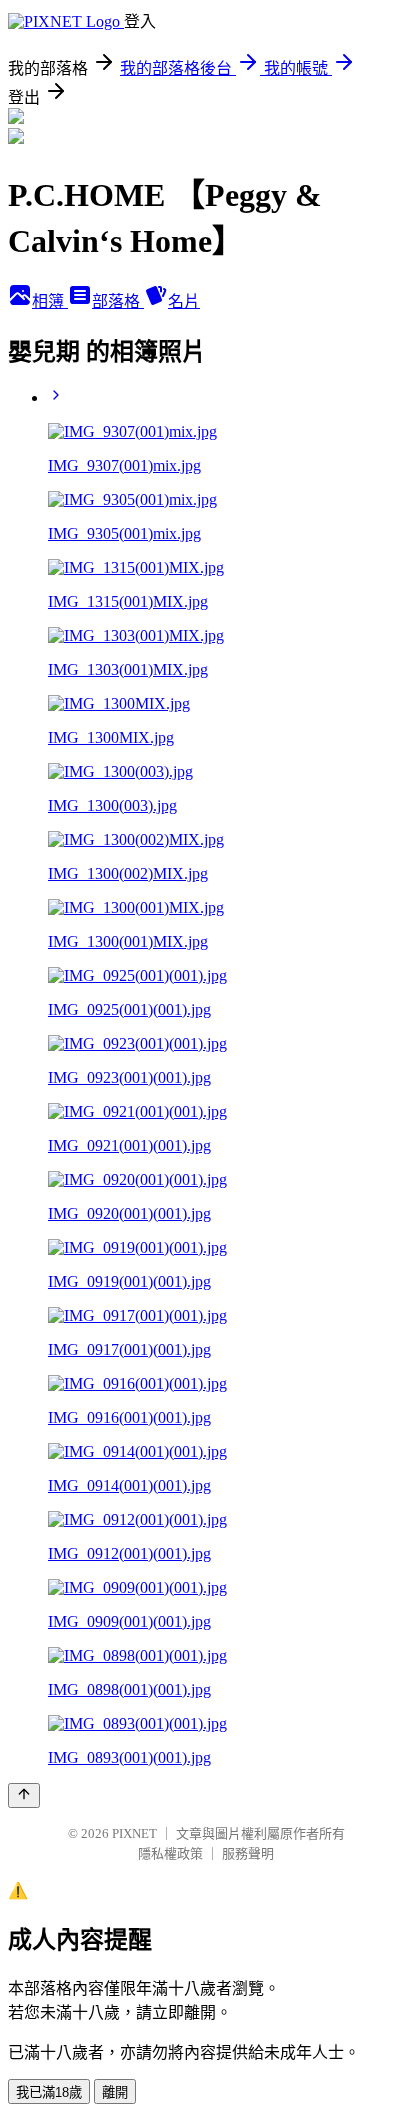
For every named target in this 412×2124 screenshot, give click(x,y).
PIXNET (134, 1833)
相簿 (50, 301)
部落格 (118, 301)
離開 (115, 2092)
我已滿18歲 (49, 2092)
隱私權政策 (170, 1853)
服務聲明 (248, 1853)
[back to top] (24, 1795)
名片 (184, 301)
